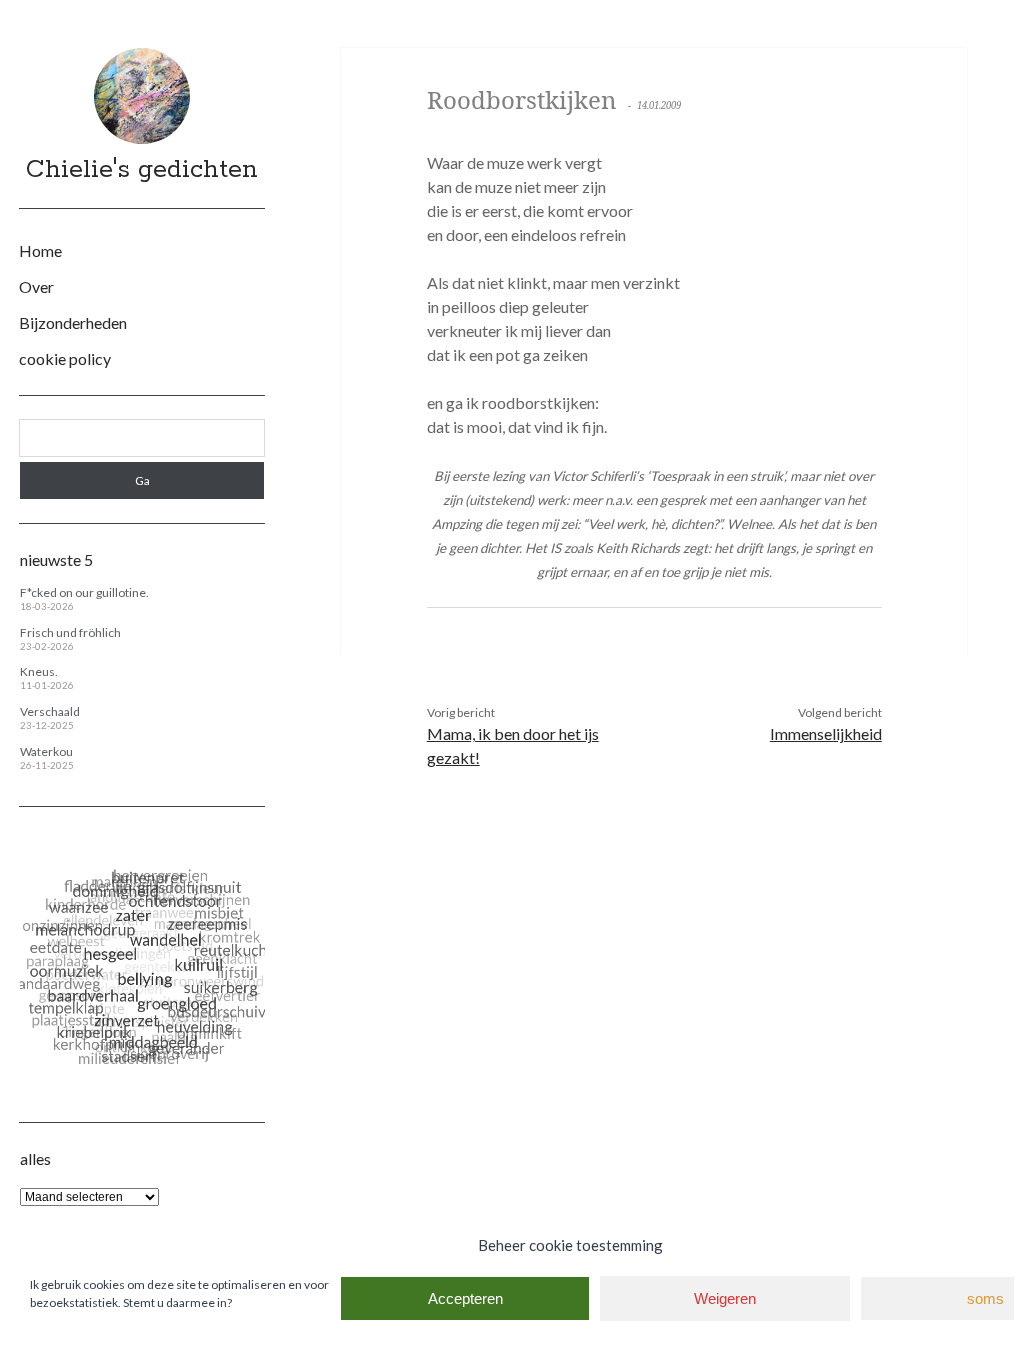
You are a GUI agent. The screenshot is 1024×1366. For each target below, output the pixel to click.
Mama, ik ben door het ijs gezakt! (513, 745)
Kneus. (39, 671)
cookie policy (65, 358)
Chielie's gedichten (142, 170)
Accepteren (465, 1298)
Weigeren (725, 1298)
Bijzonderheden (73, 322)
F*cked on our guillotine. (84, 592)
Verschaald (50, 711)
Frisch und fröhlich (70, 632)
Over (36, 286)
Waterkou (46, 751)
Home (40, 250)
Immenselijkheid (826, 733)
